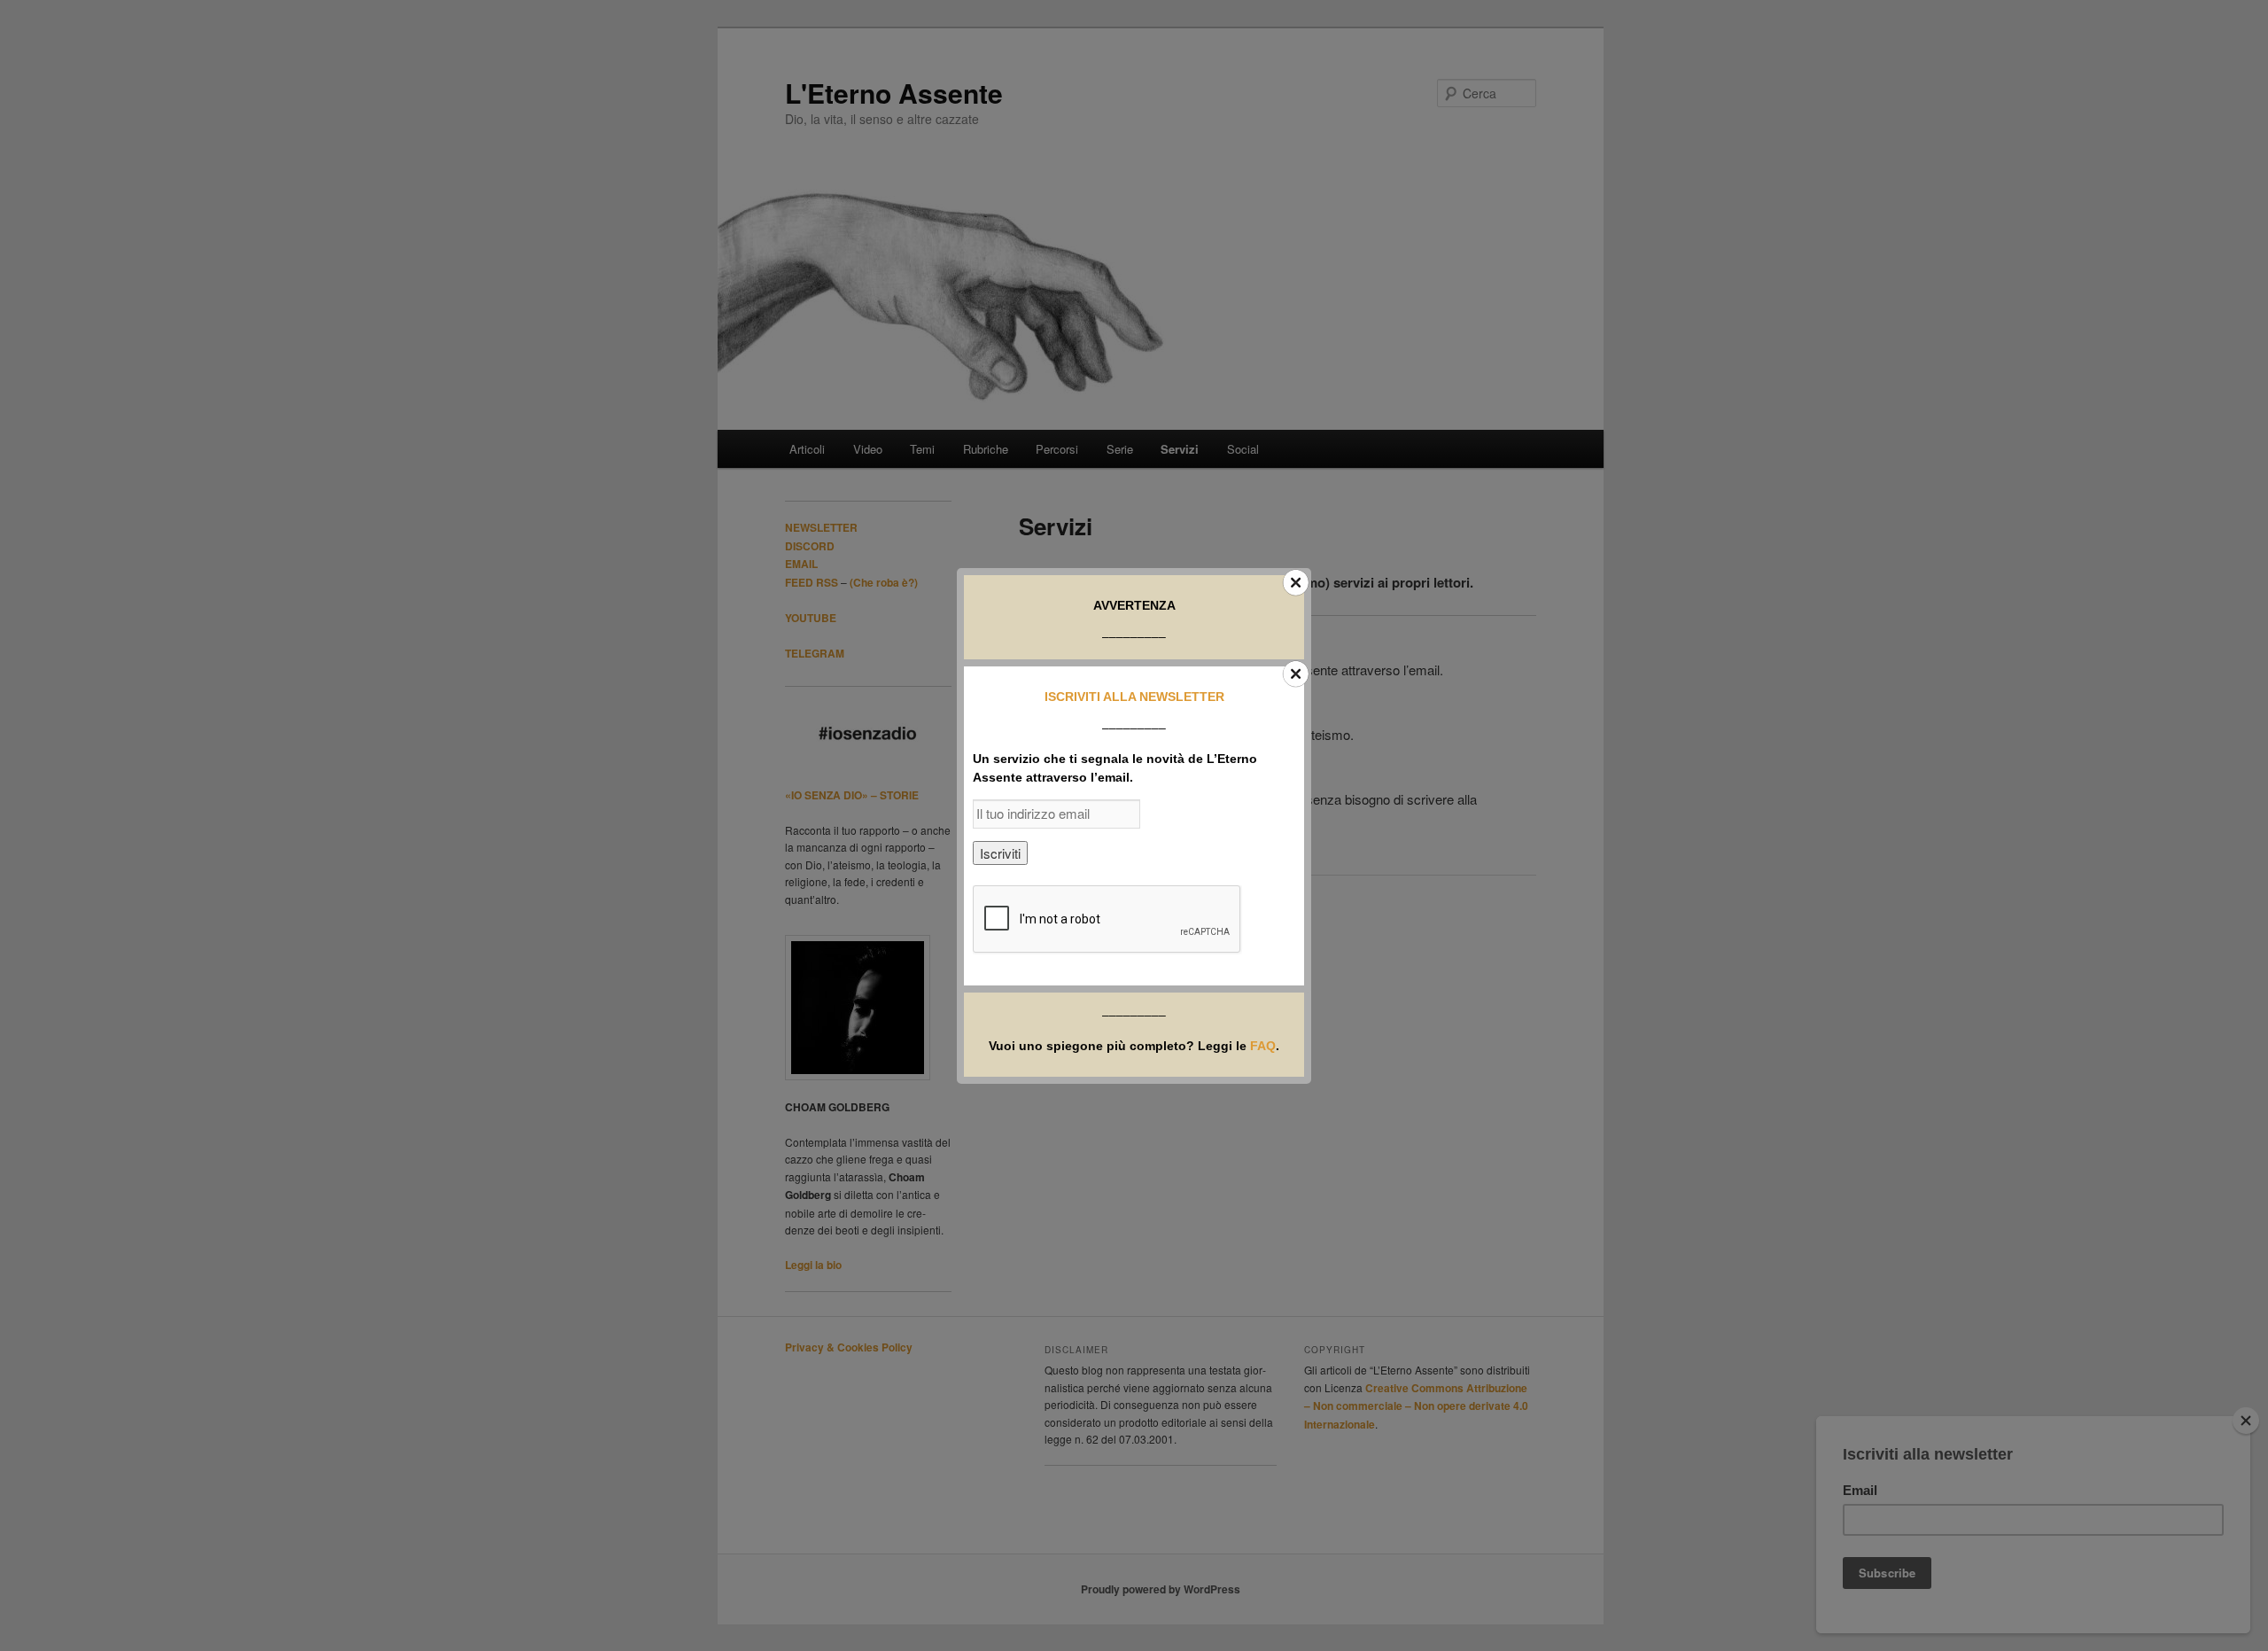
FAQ (1263, 1046)
